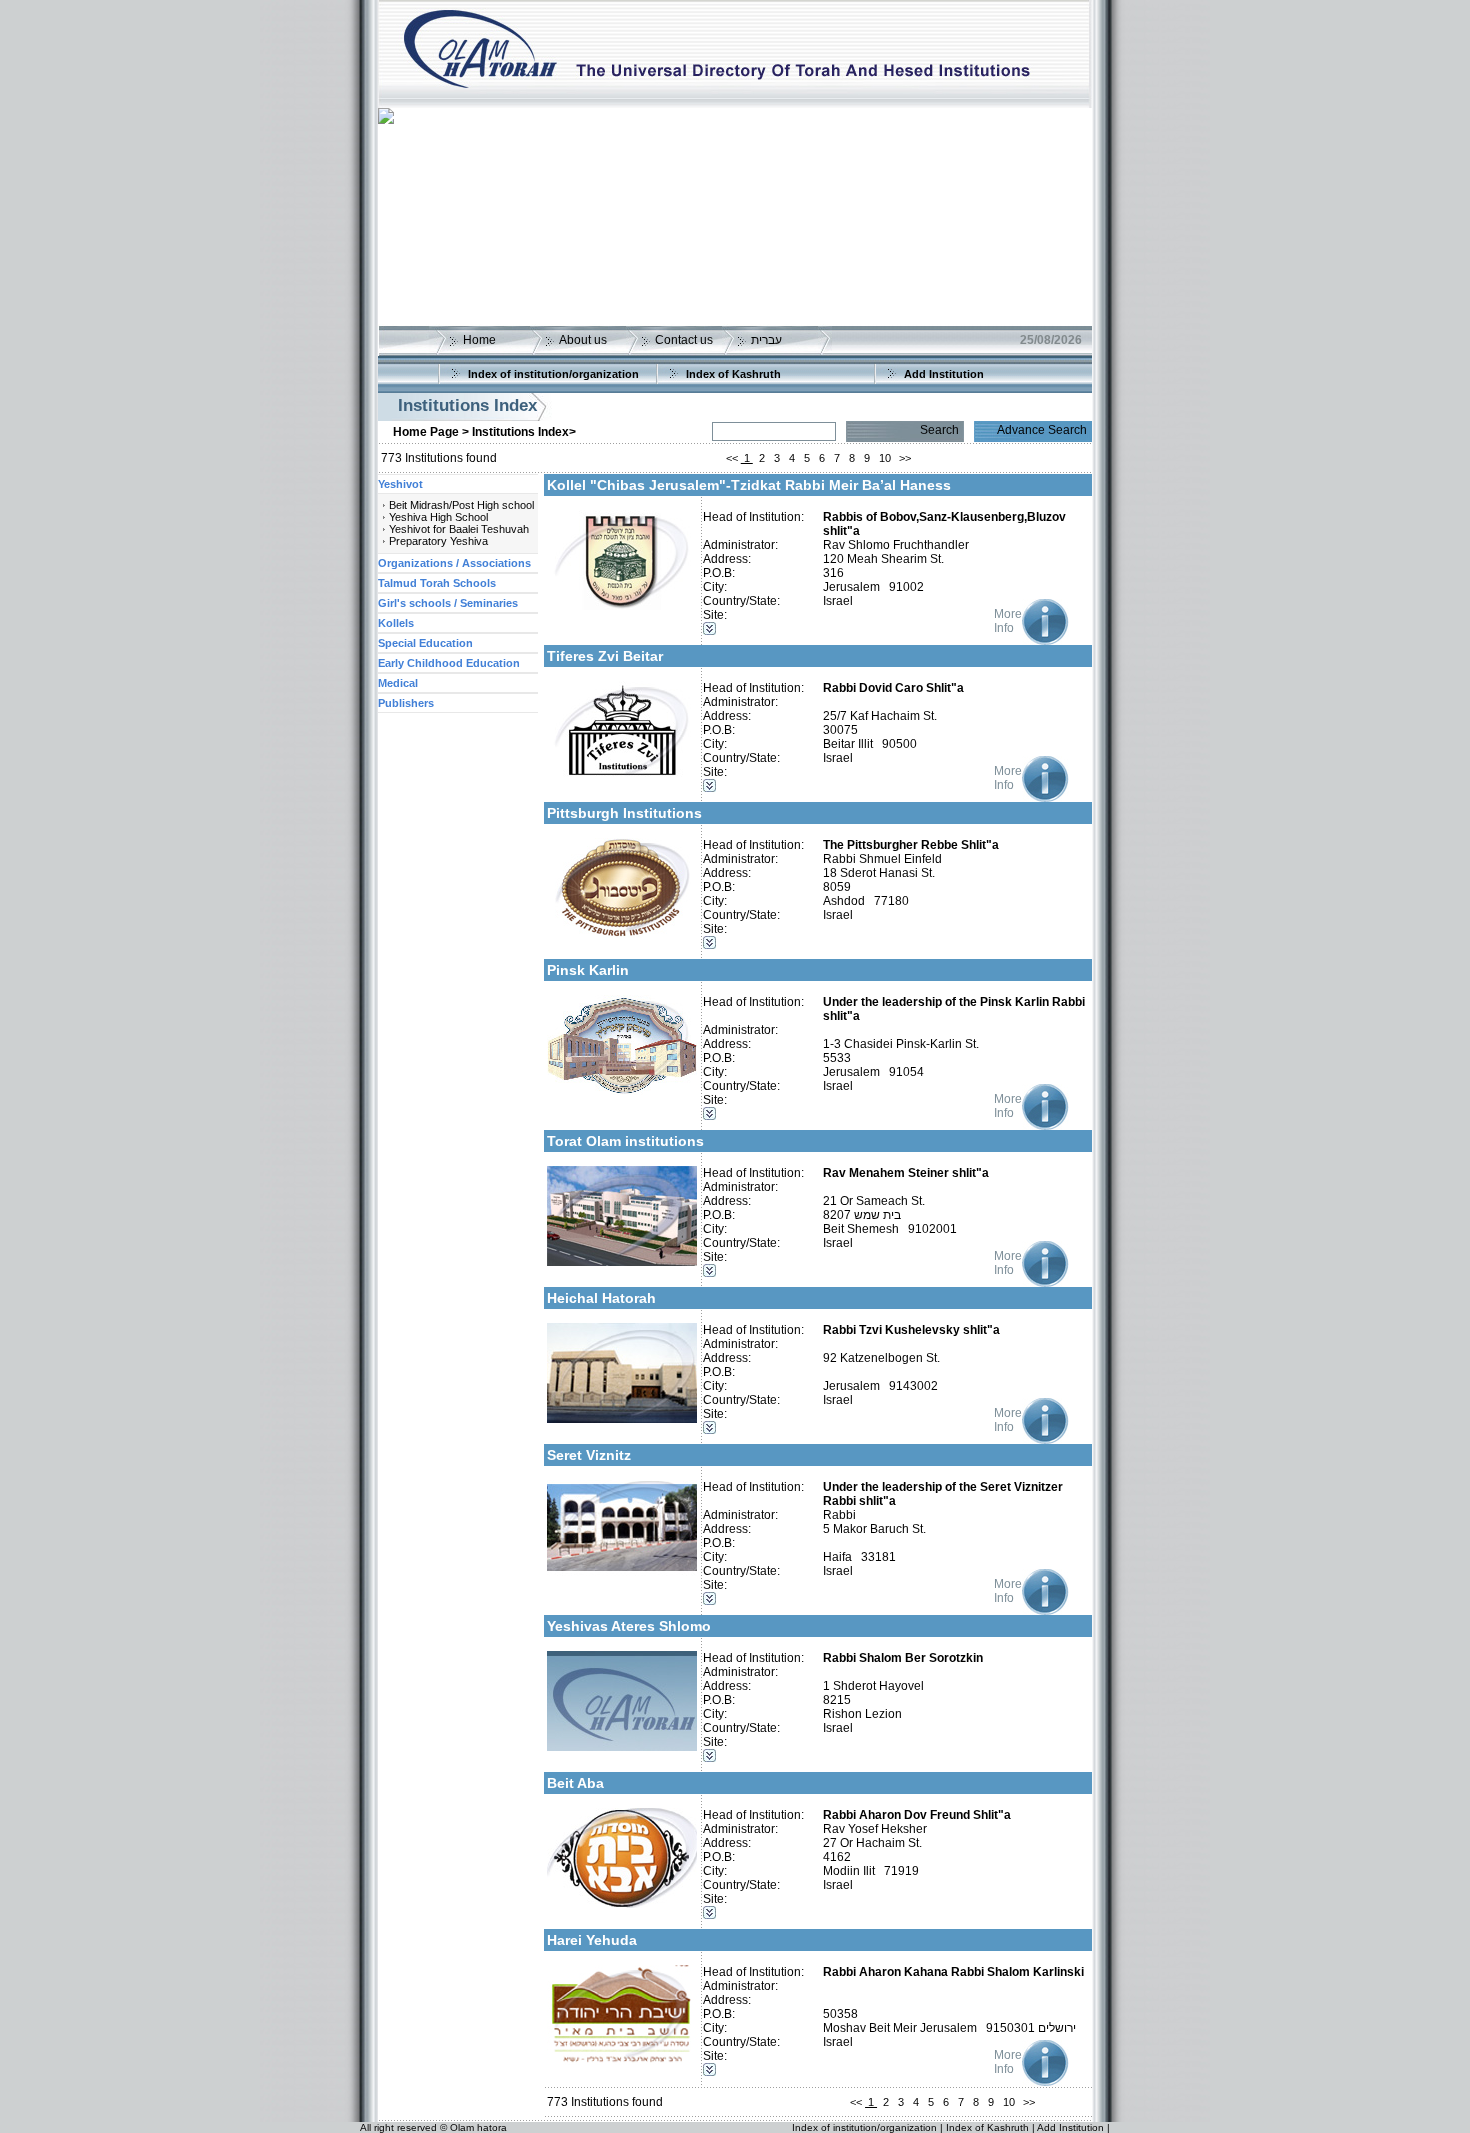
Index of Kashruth (733, 374)
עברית (766, 340)
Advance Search (1042, 430)
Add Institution (944, 374)
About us (583, 340)
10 (885, 458)
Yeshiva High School (438, 517)
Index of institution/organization (553, 374)
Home (479, 340)
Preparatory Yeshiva (438, 541)
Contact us (684, 340)
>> (905, 458)
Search (939, 430)
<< (732, 458)
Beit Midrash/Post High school (461, 505)
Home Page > (431, 432)
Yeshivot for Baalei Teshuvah (459, 529)
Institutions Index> (524, 432)
